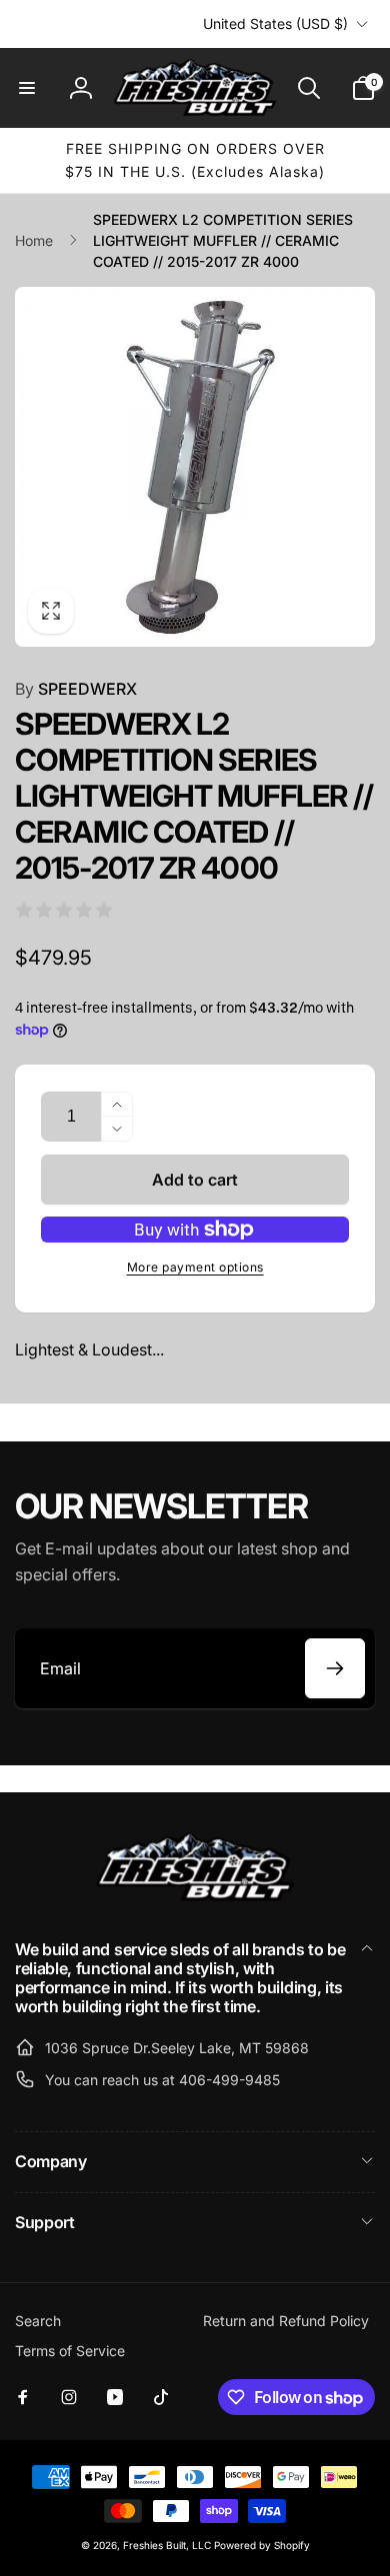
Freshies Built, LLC (167, 2545)
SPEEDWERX (76, 689)
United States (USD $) (275, 23)
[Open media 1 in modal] (195, 467)
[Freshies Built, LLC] (195, 1896)
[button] (27, 88)
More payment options (195, 1267)
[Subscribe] (335, 1668)
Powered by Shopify (262, 2545)
